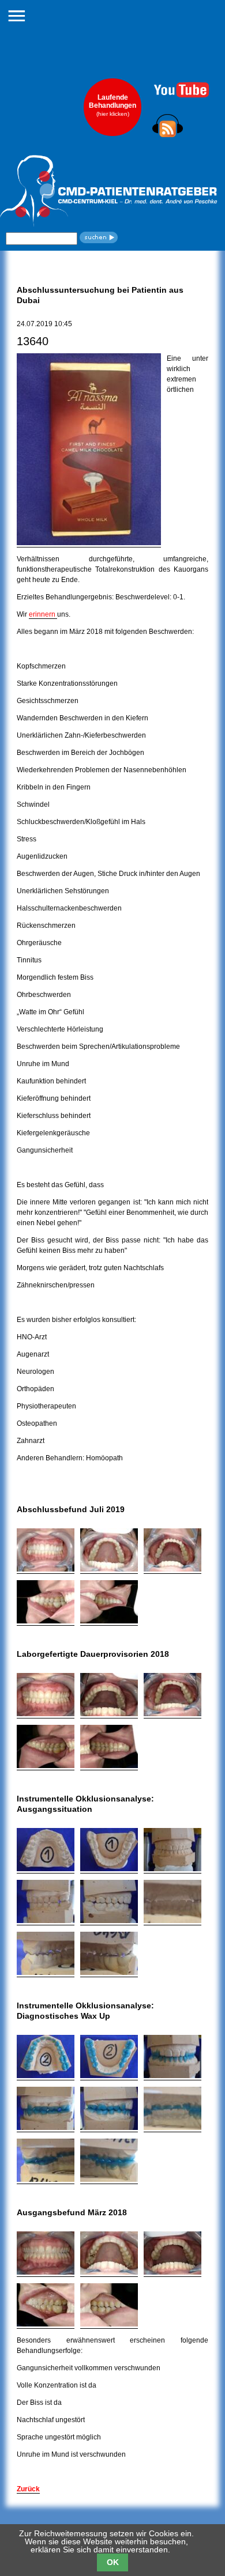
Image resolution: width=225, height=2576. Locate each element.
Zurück (28, 2489)
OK (113, 2562)
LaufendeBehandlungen (112, 105)
